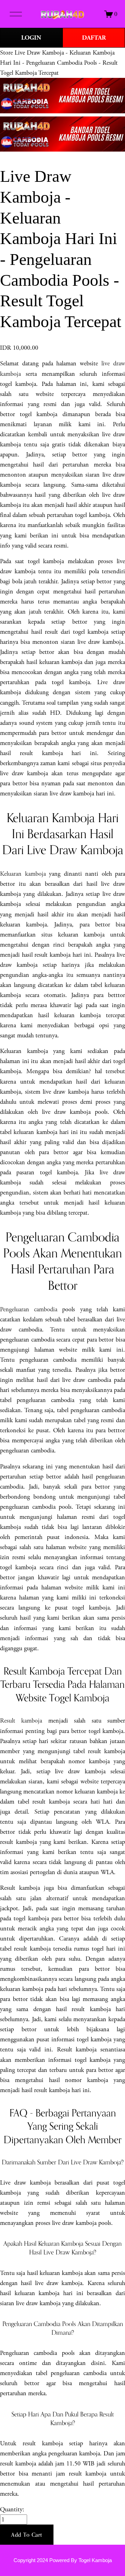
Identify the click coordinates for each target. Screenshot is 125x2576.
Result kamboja (21, 1721)
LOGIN (31, 38)
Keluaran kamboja (23, 874)
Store (6, 53)
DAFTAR (94, 38)
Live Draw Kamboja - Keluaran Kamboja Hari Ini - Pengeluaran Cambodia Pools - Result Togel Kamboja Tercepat (59, 63)
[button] (27, 2535)
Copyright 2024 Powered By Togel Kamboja (63, 2560)
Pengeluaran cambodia (29, 1309)
